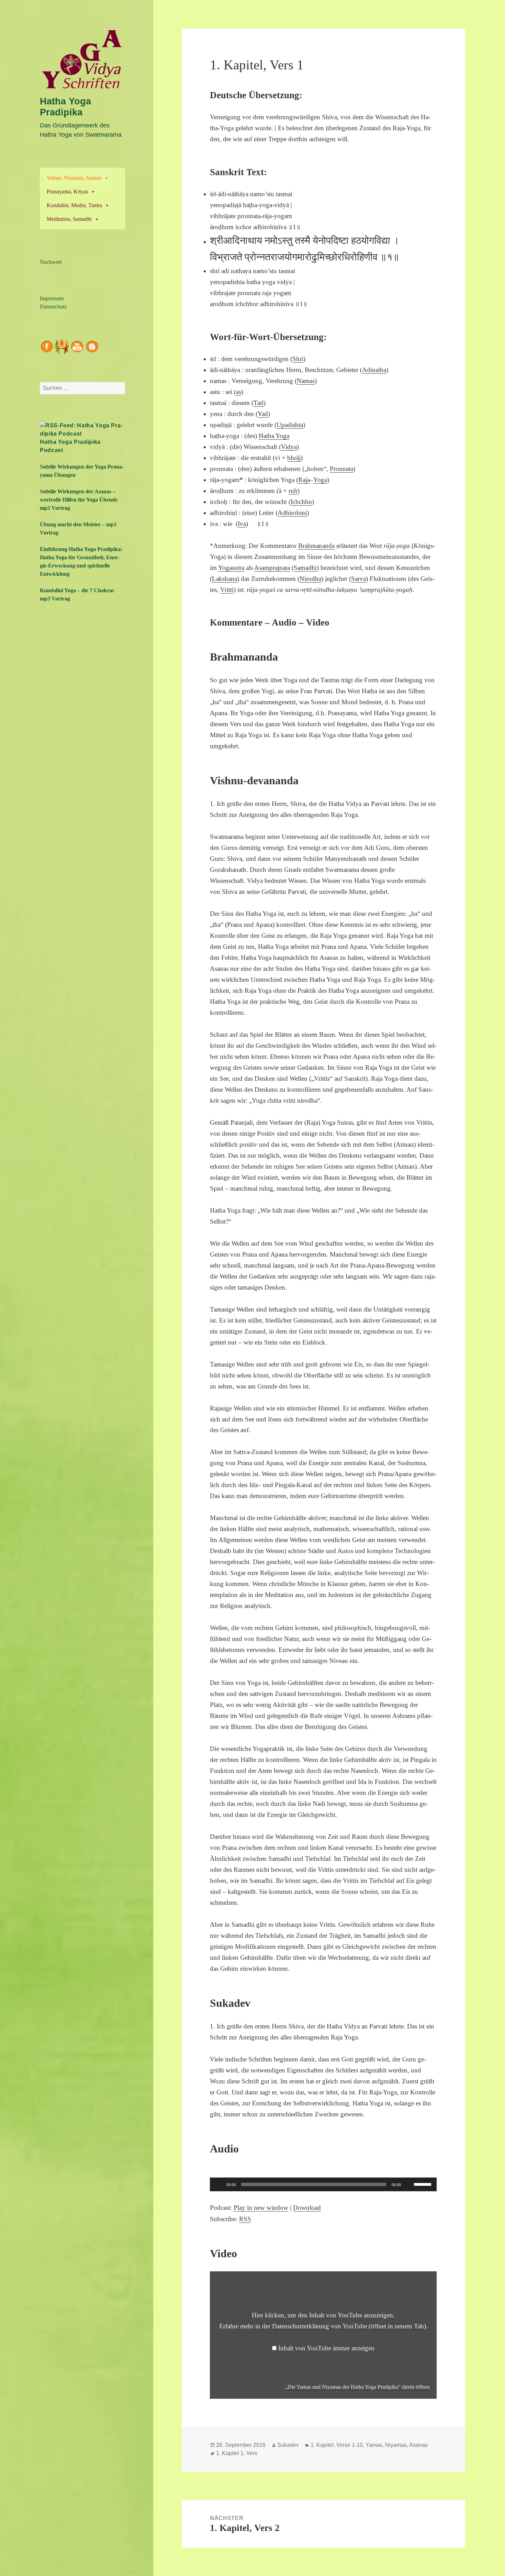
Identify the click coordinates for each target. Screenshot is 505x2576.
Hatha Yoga (274, 436)
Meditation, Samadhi (69, 219)
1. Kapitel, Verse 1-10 (337, 2445)
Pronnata (341, 469)
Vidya (289, 447)
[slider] (424, 2184)
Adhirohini (292, 513)
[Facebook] (47, 346)
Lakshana (225, 579)
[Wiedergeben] (219, 2184)
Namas (306, 381)
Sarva (358, 579)
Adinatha (374, 370)
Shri (298, 359)
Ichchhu (301, 502)
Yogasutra (231, 568)
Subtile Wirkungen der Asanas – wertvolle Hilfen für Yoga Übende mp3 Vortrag (79, 500)
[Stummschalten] (408, 2184)
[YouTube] (77, 346)
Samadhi (305, 568)
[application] (323, 2184)
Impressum (52, 298)
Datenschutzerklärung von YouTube (349, 2326)
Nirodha (310, 579)
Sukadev (288, 2445)
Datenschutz (53, 307)
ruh (293, 491)
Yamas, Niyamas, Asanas (74, 178)
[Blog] (92, 346)
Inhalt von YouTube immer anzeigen (326, 2348)
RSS (245, 2219)
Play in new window (261, 2208)
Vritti (227, 590)
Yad (263, 414)
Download (307, 2208)
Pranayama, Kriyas (67, 192)
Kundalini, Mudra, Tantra (74, 205)
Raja (304, 480)
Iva (242, 524)
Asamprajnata (272, 568)
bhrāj (294, 458)
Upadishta (290, 425)
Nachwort (51, 262)
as (239, 392)
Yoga (320, 480)
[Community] (62, 346)
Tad (259, 403)
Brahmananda (316, 546)
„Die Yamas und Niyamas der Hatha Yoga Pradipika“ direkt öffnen (357, 2387)
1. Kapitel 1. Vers (237, 2453)
